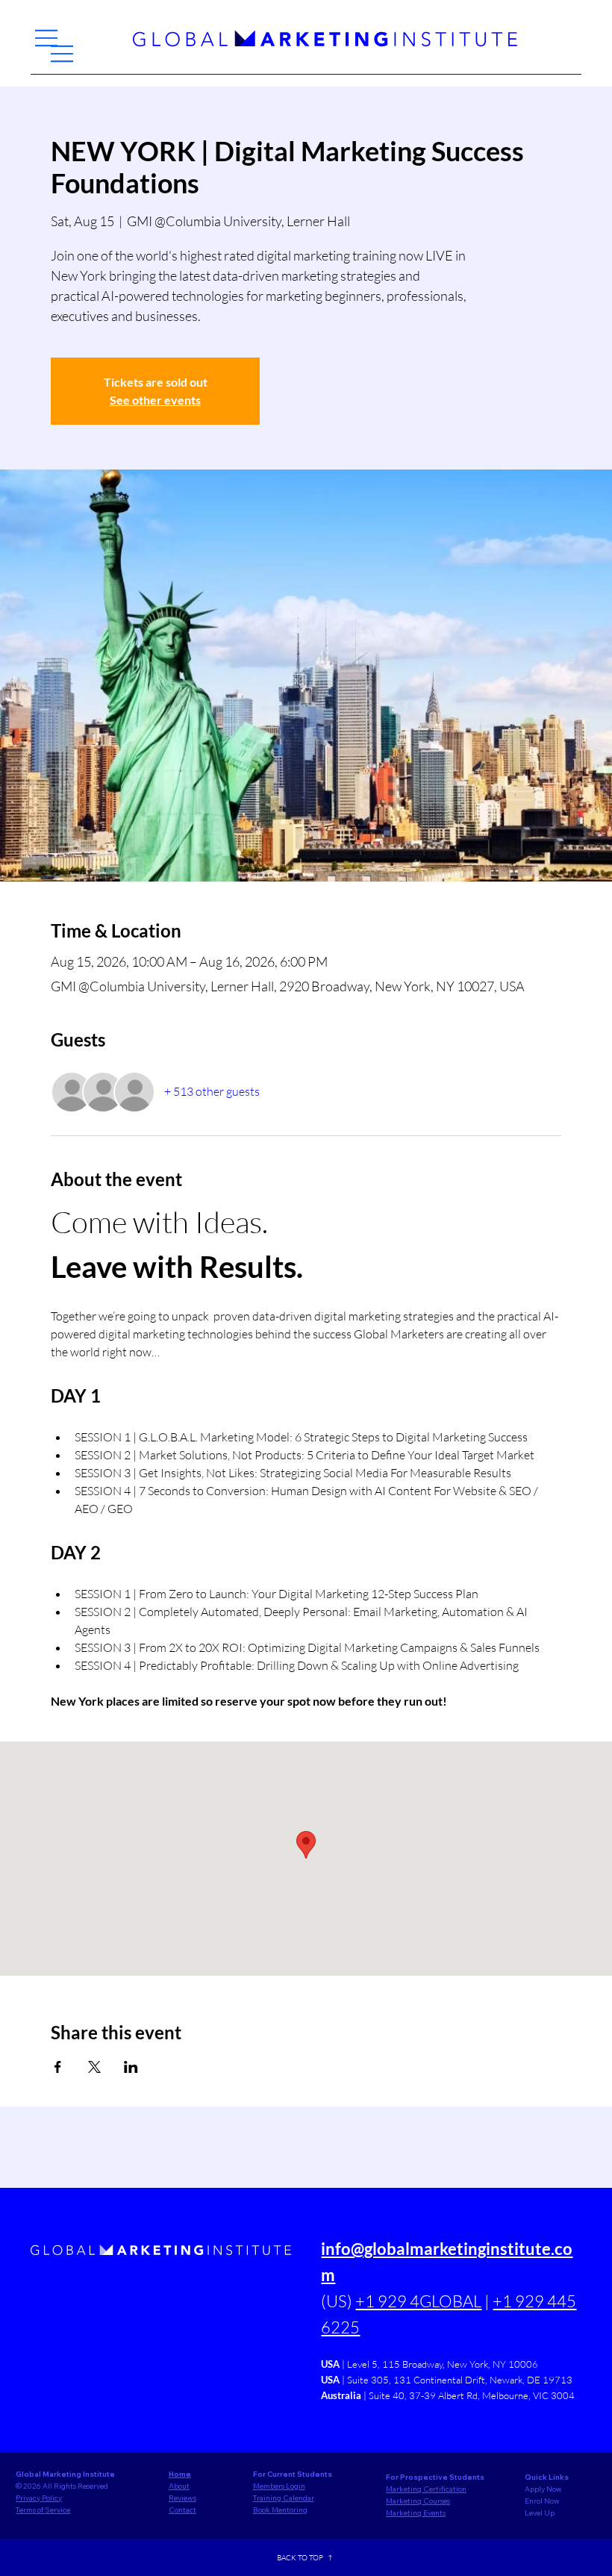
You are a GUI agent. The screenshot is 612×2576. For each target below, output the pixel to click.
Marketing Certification (426, 2489)
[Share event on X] (94, 2067)
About (179, 2486)
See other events (155, 400)
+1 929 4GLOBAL (418, 2301)
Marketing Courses (418, 2501)
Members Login (279, 2486)
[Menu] (47, 38)
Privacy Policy (39, 2498)
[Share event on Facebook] (58, 2067)
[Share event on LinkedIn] (131, 2067)
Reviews (182, 2498)
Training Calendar (284, 2498)
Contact (182, 2510)
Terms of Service (43, 2510)
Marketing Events (416, 2513)
